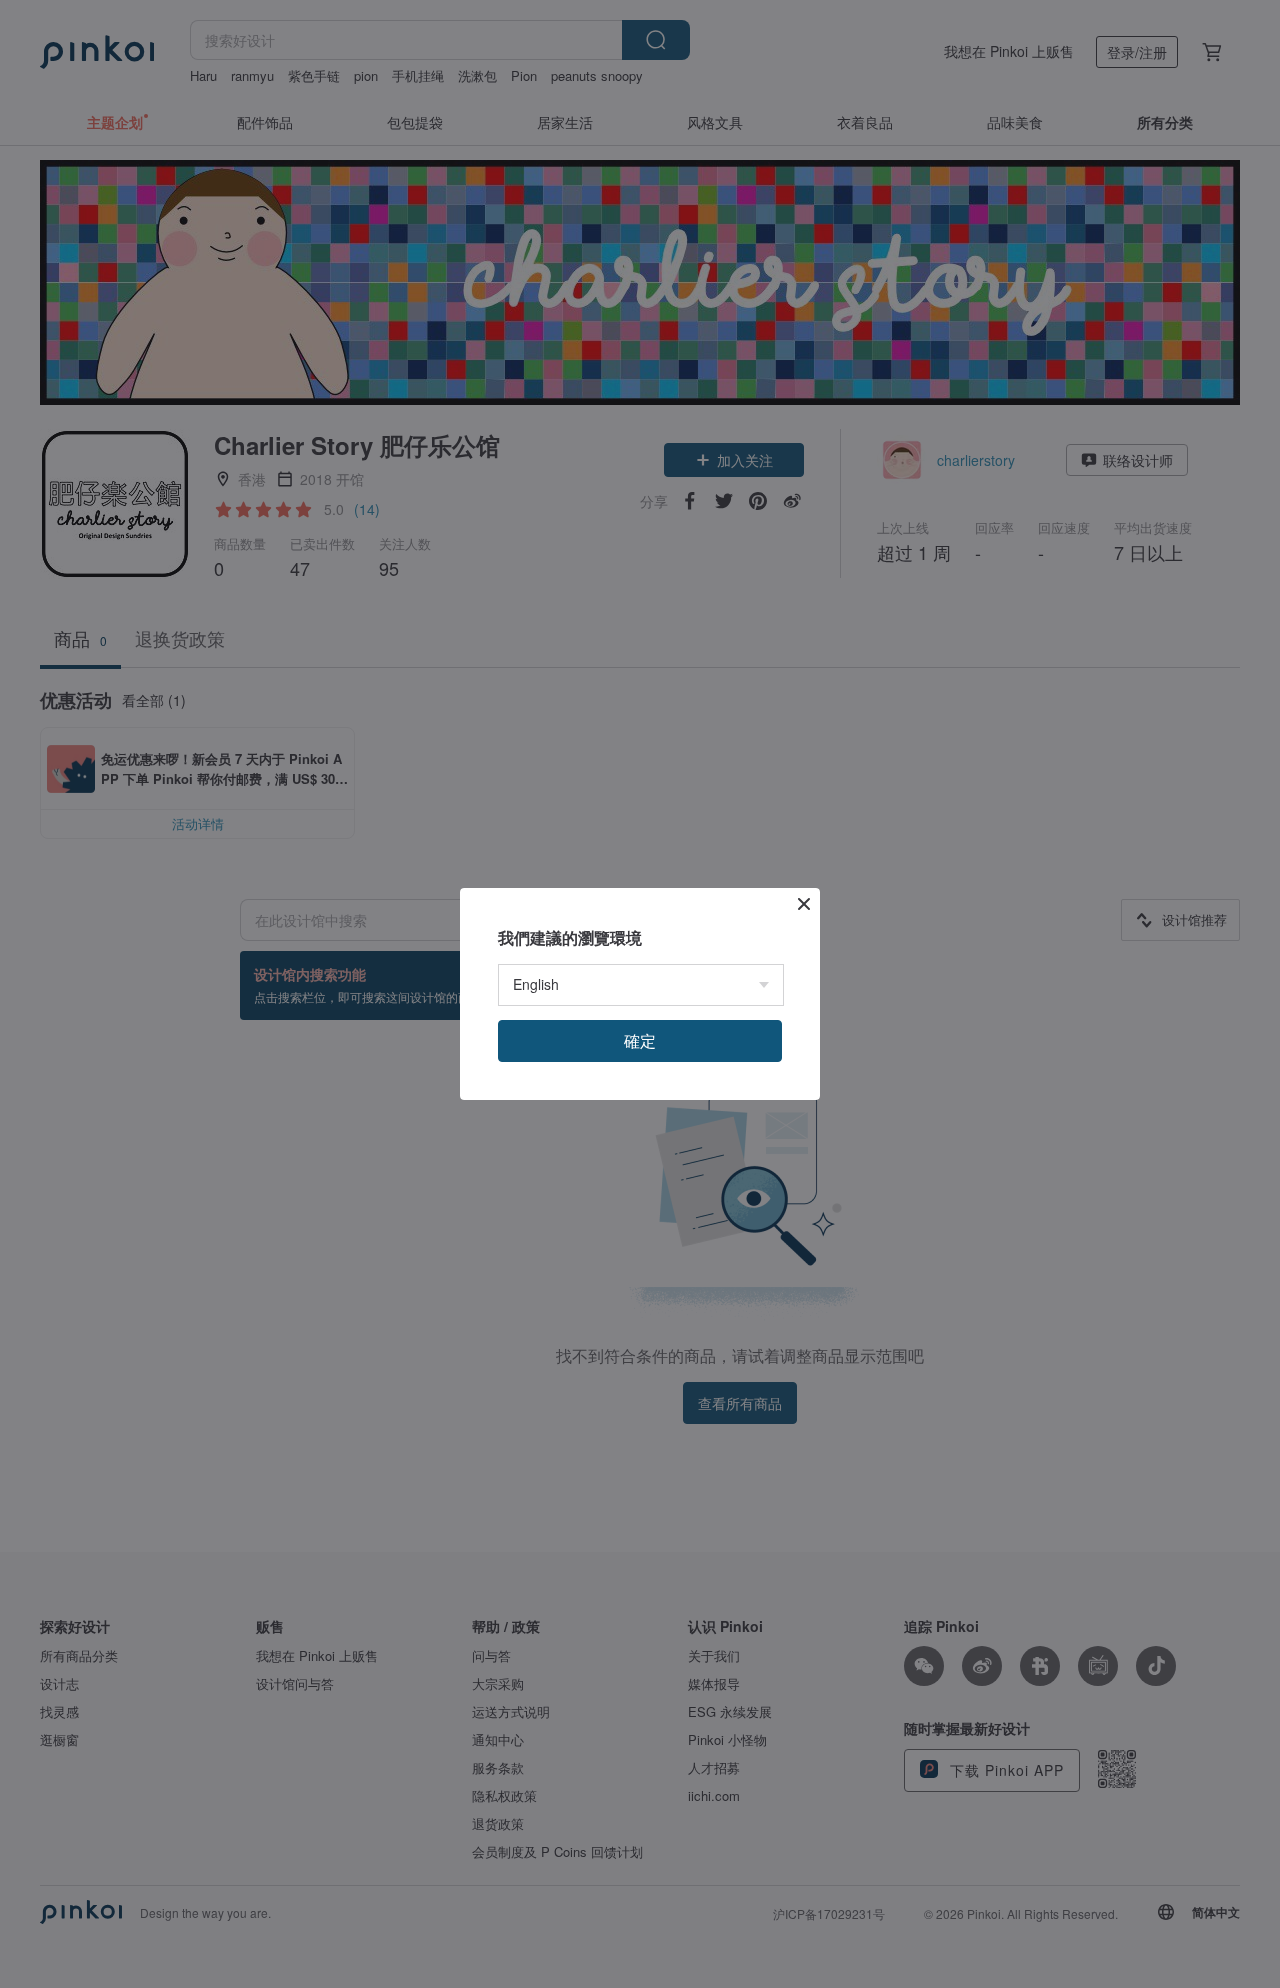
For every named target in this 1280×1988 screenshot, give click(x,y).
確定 (640, 1040)
